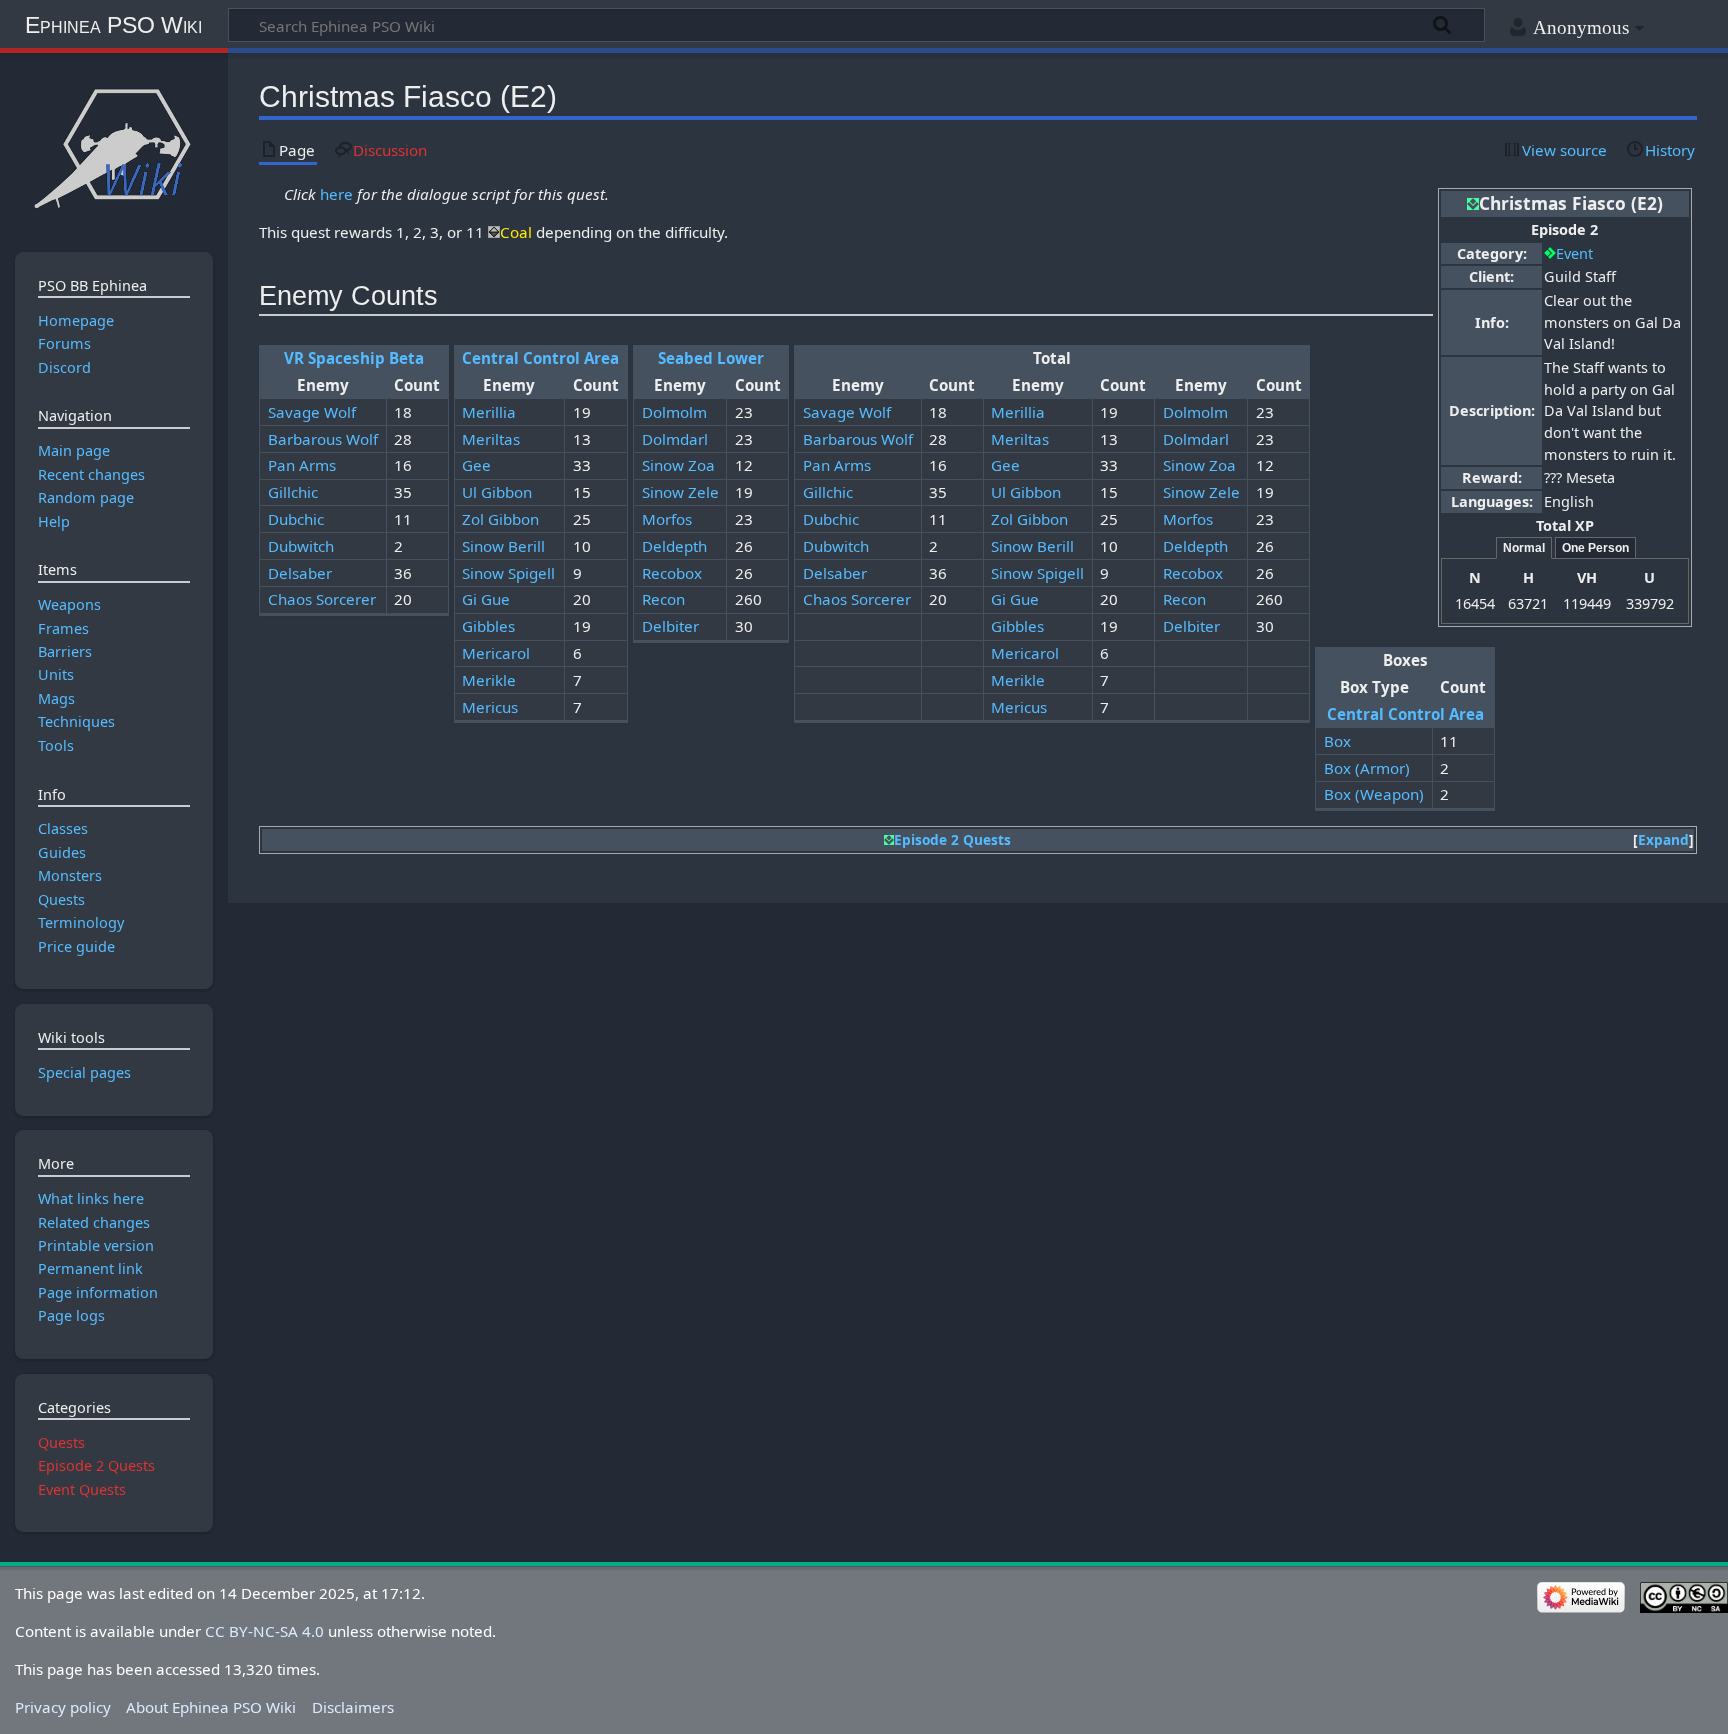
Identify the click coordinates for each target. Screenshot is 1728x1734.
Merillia (489, 412)
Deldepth (674, 546)
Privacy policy (63, 1707)
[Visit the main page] (113, 147)
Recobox (672, 573)
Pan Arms (302, 465)
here (336, 194)
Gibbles (488, 626)
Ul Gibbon (497, 492)
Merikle (489, 680)
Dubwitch (301, 546)
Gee (476, 465)
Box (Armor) (1367, 768)
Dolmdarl (675, 439)
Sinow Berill (503, 546)
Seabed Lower (711, 358)
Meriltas (491, 439)
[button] (1663, 840)
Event (1574, 253)
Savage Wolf (312, 412)
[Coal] (494, 232)
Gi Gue (486, 599)
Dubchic (296, 519)
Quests (61, 1442)
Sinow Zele (680, 492)
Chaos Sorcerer (322, 599)
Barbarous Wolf (323, 439)
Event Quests (82, 1489)
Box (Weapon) (1374, 794)
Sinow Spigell (508, 573)
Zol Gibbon (500, 519)
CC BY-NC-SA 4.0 (264, 1631)
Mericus (490, 707)
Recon (663, 599)
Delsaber (300, 573)
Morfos (667, 519)
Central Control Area (540, 358)
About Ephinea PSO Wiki (211, 1707)
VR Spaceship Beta (354, 358)
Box (1337, 741)
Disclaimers (353, 1707)
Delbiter (670, 626)
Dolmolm (674, 412)
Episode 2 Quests (952, 839)
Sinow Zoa (678, 465)
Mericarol (496, 653)
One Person (1595, 548)
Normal (1524, 548)
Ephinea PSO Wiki (113, 25)
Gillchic (293, 492)
